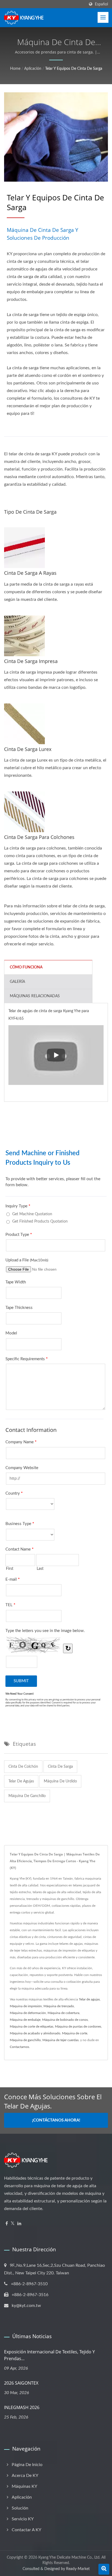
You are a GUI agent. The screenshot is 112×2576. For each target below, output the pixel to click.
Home (15, 69)
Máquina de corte (75, 2033)
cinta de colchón (23, 1767)
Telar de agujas (89, 1999)
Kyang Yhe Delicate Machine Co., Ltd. (69, 2558)
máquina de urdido (60, 1781)
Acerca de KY (25, 2476)
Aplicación (33, 69)
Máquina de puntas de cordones (78, 2026)
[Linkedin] (19, 2224)
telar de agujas (21, 1781)
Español (101, 4)
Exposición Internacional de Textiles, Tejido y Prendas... (49, 2355)
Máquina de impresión (26, 2006)
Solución (20, 2508)
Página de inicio (27, 2465)
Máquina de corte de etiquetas (32, 2026)
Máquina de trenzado (59, 2006)
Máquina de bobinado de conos (65, 2020)
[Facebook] (7, 2224)
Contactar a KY (27, 2530)
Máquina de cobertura (63, 2013)
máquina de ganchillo (27, 1796)
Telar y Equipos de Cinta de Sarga (74, 69)
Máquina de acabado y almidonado (35, 2033)
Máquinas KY (24, 2486)
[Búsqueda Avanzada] (104, 2569)
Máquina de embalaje (25, 2020)
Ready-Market (78, 2569)
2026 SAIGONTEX (21, 2383)
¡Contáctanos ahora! (56, 2120)
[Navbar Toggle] (103, 17)
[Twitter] (13, 2224)
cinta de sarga (60, 1767)
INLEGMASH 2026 (22, 2407)
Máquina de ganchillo (25, 2040)
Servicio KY (23, 2519)
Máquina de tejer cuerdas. (61, 2040)
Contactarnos (19, 2047)
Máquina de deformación (28, 2013)
